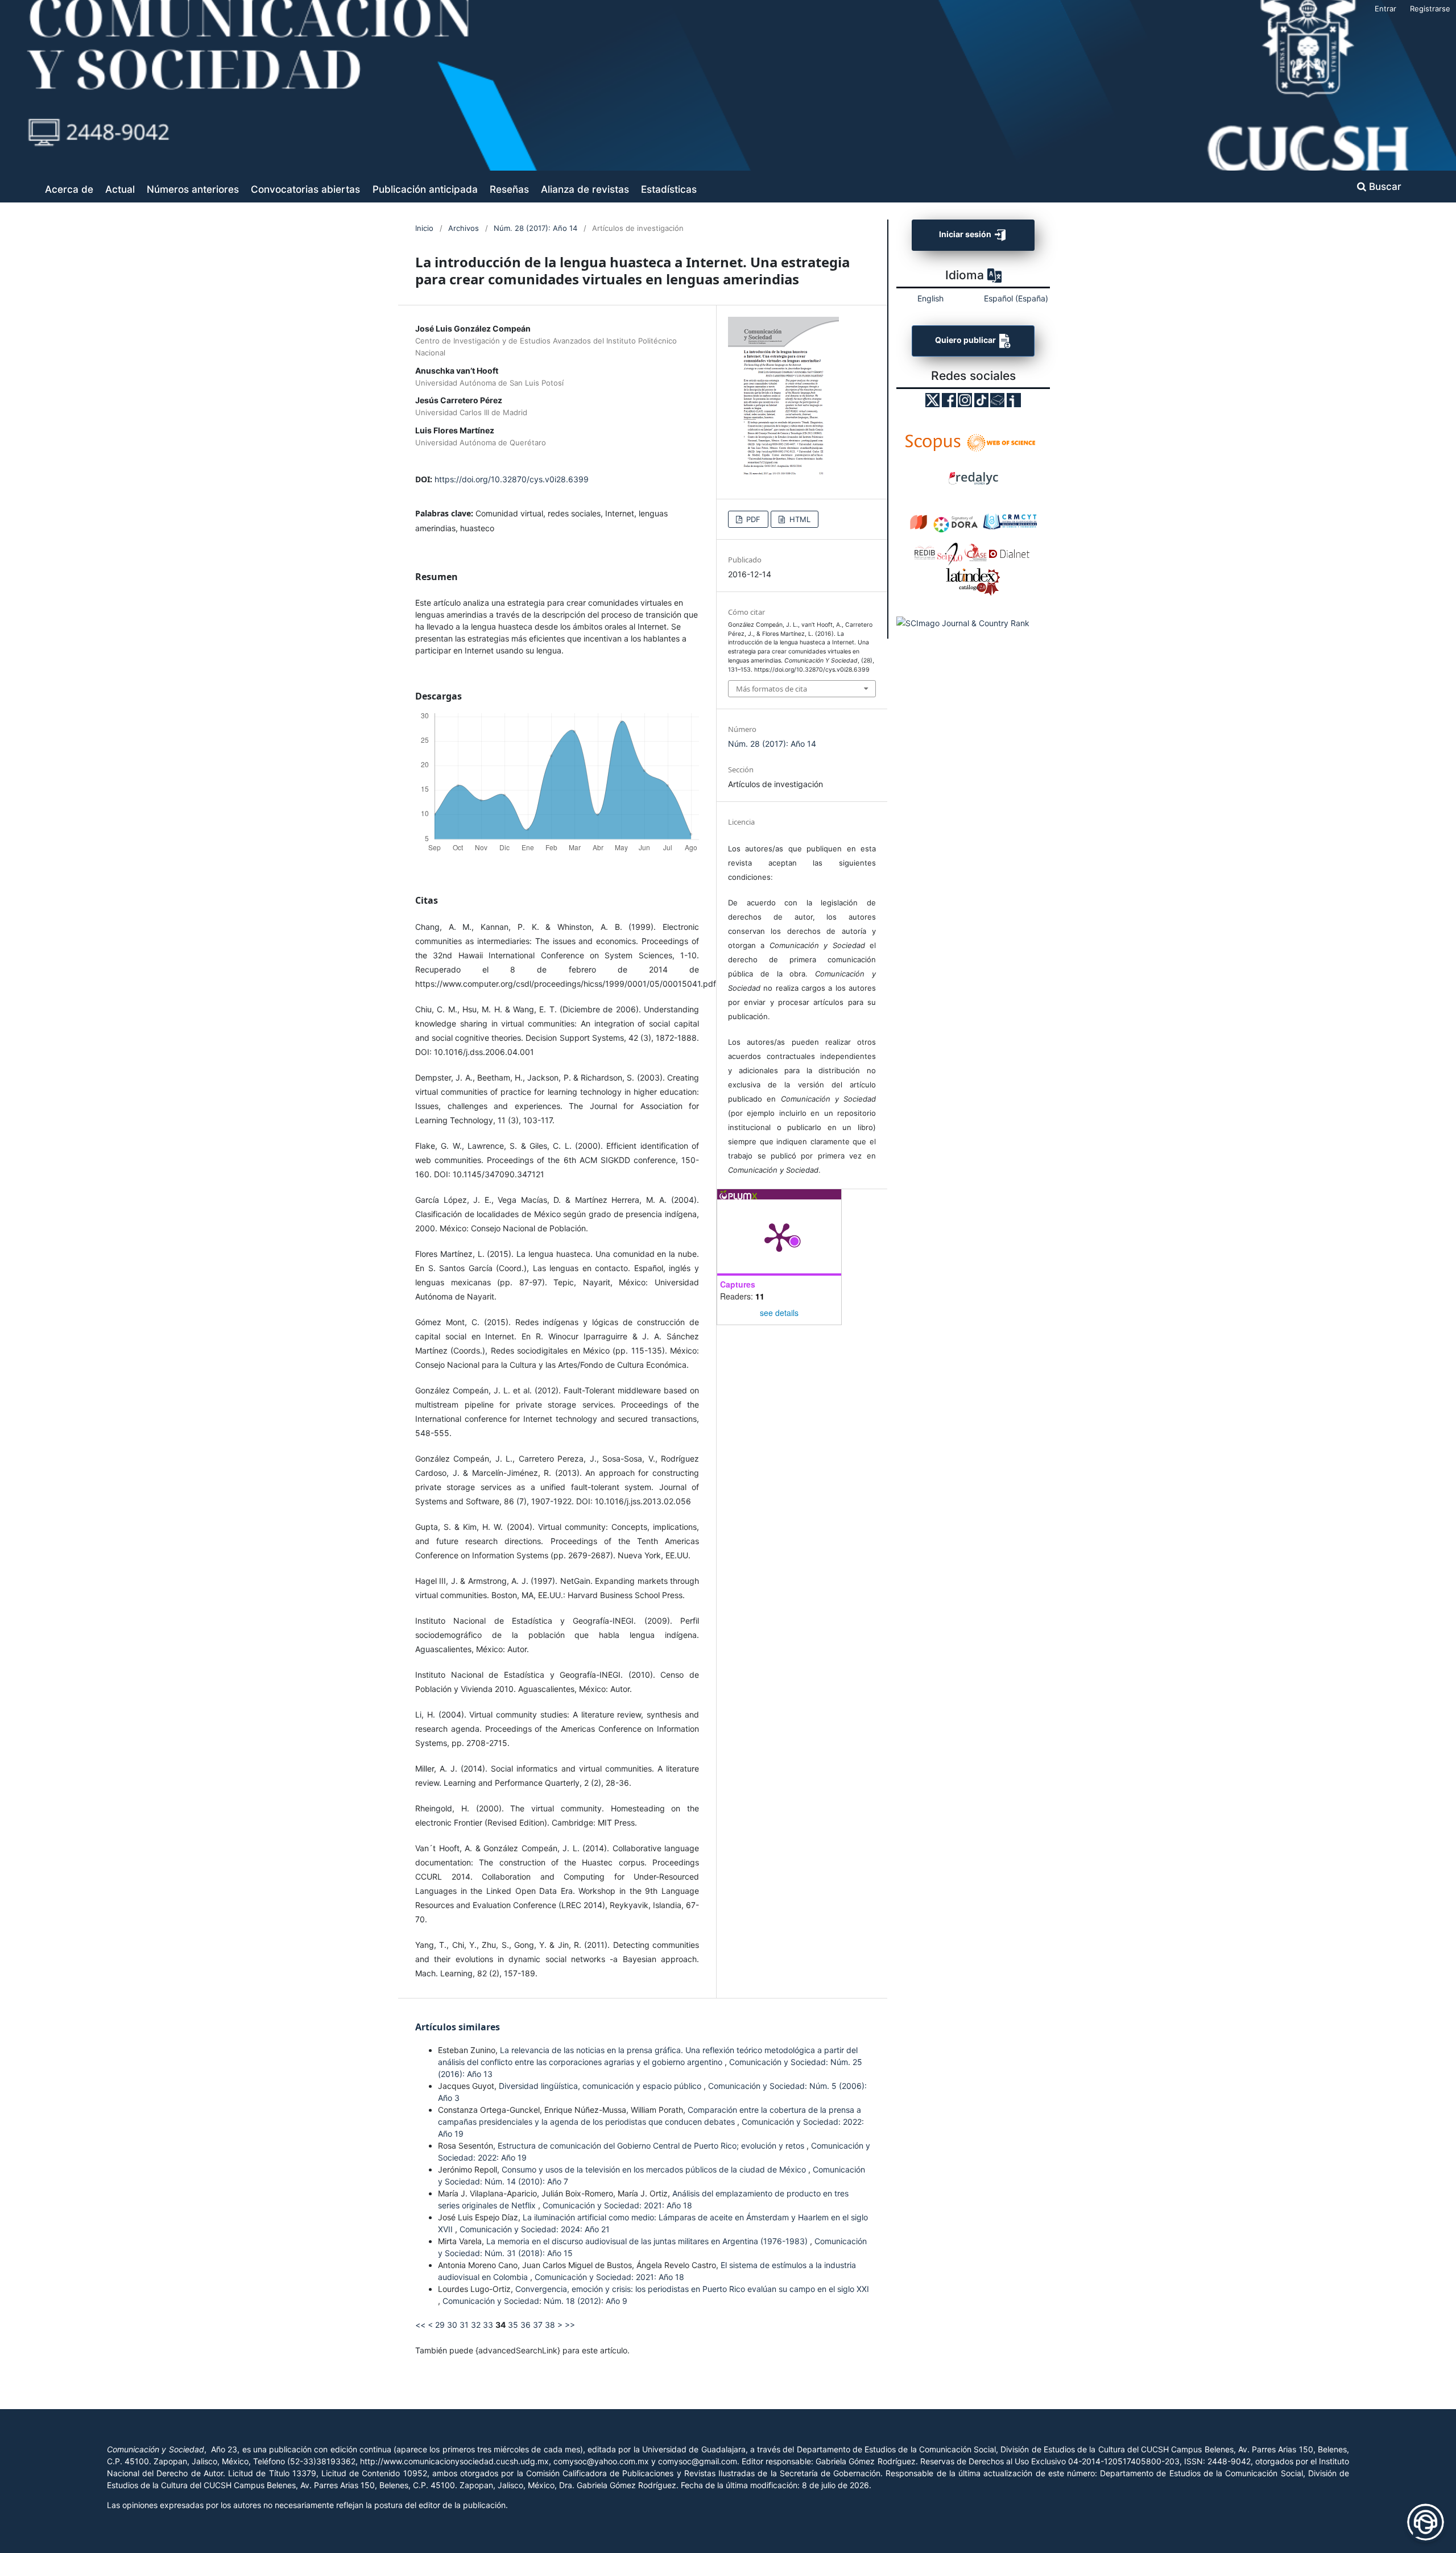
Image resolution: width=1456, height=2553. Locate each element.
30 (452, 2325)
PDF (752, 519)
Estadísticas (669, 189)
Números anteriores (193, 189)
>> (570, 2325)
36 (526, 2325)
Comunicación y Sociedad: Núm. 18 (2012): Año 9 (535, 2301)
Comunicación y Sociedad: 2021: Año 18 (617, 2205)
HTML (799, 519)
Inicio (424, 228)
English (930, 298)
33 (488, 2325)
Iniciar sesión (966, 234)
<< (420, 2325)
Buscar (1384, 186)
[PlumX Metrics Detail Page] (779, 1236)
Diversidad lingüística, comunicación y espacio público (601, 2086)
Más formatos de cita (772, 689)
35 (513, 2325)
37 (538, 2325)
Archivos (464, 228)
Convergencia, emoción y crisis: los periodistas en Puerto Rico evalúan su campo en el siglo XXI (692, 2289)
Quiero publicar (966, 340)
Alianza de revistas (585, 189)
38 (550, 2325)
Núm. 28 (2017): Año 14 (535, 228)
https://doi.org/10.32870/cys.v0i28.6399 (512, 479)
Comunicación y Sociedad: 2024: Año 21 (535, 2229)
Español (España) (1016, 298)
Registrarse (1430, 9)
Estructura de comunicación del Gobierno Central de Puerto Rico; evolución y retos (652, 2146)
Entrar (1385, 9)
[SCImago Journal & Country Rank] (963, 623)
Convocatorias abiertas (305, 189)
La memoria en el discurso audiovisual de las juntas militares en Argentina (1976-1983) (648, 2241)
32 (476, 2325)
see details (779, 1313)
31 (464, 2325)
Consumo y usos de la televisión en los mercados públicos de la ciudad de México (655, 2169)
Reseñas (509, 189)
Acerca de (69, 189)
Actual (120, 189)
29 (440, 2325)
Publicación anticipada (425, 189)
